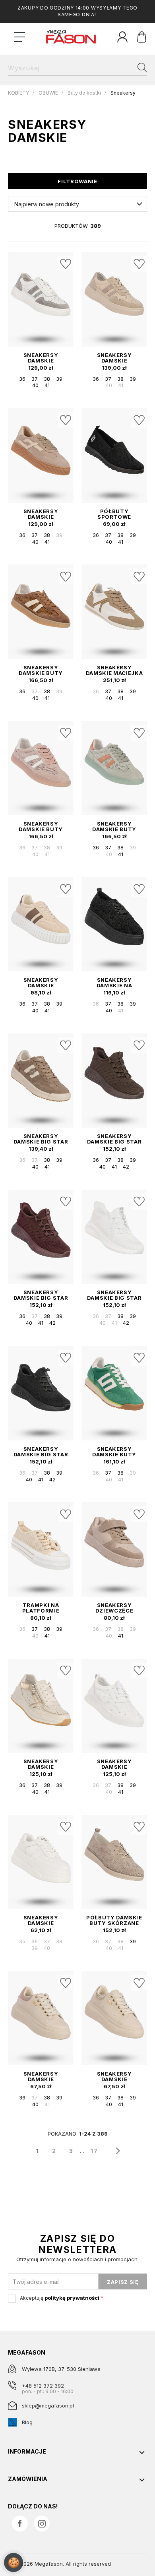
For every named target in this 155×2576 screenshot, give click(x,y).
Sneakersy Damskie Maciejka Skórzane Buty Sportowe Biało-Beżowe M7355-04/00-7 (114, 670)
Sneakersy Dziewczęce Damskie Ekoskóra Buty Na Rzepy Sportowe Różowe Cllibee (114, 1608)
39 (59, 379)
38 (47, 379)
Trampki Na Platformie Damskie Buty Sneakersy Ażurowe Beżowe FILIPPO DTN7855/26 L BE (41, 1608)
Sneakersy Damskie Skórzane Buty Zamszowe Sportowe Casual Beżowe (114, 358)
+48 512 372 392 (43, 2386)
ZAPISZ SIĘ (123, 2282)
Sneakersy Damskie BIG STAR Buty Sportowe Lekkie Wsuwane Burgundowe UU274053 (41, 1295)
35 (22, 1941)
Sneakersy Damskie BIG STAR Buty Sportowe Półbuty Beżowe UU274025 (41, 1139)
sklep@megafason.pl (48, 2405)
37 (35, 379)
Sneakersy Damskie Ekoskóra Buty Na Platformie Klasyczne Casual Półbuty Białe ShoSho (41, 1920)
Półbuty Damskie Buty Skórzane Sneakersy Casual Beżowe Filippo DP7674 (114, 1920)
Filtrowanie (77, 181)
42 (126, 1167)
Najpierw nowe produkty (47, 204)
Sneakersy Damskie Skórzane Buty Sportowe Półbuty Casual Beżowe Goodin (41, 1764)
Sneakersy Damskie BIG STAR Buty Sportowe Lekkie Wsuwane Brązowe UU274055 (114, 1139)
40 (35, 385)
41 (47, 385)
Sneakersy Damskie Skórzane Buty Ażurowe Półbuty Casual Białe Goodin (114, 1764)
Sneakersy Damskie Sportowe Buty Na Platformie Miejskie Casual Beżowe (41, 983)
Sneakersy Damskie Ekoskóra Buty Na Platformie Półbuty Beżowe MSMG (41, 2076)
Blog (27, 2422)
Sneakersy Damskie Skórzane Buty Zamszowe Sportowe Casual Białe (41, 358)
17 (94, 2151)
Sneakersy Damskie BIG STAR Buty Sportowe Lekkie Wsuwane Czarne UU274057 (41, 1452)
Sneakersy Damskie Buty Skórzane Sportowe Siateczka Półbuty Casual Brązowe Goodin (41, 670)
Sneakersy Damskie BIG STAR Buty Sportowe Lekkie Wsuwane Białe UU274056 (114, 1295)
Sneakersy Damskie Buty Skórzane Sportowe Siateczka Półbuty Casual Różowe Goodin (41, 826)
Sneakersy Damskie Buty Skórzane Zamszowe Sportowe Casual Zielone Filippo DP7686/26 (114, 1452)
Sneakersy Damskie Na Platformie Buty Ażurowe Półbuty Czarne (114, 983)
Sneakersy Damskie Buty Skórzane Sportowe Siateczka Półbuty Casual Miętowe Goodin (114, 826)
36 (22, 379)
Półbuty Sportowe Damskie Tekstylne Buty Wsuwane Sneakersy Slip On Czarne (114, 514)
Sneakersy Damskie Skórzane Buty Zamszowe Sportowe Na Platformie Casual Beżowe (41, 514)
